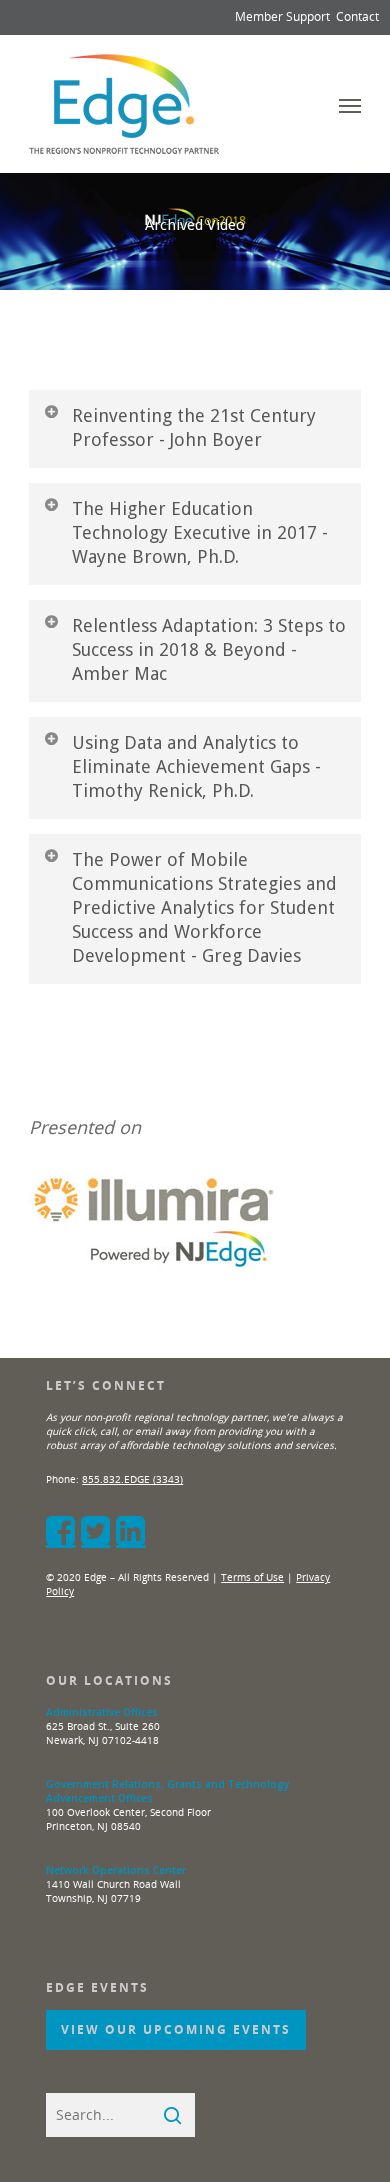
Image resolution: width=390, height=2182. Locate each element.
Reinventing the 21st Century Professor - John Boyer (194, 427)
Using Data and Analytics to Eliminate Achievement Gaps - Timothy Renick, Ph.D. (196, 766)
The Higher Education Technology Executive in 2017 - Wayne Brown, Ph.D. (200, 532)
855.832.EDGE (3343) (132, 1479)
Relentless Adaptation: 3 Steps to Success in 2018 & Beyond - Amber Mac (209, 649)
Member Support (282, 16)
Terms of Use (252, 1577)
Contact (357, 16)
